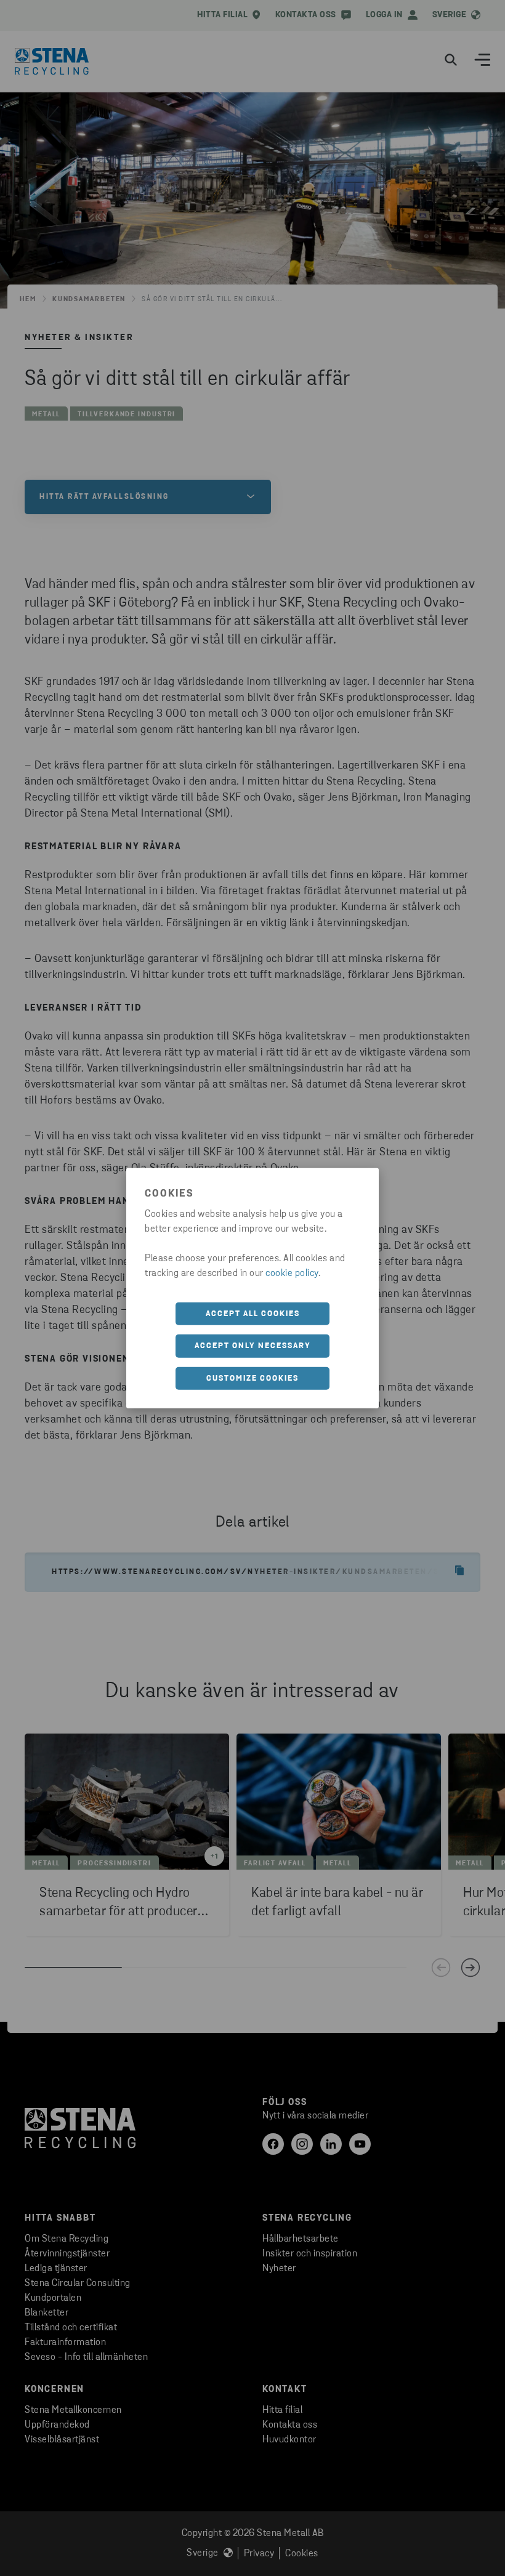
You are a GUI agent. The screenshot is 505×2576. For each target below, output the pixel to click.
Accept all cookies (253, 1313)
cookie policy (292, 1273)
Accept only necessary (253, 1346)
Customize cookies (252, 1378)
